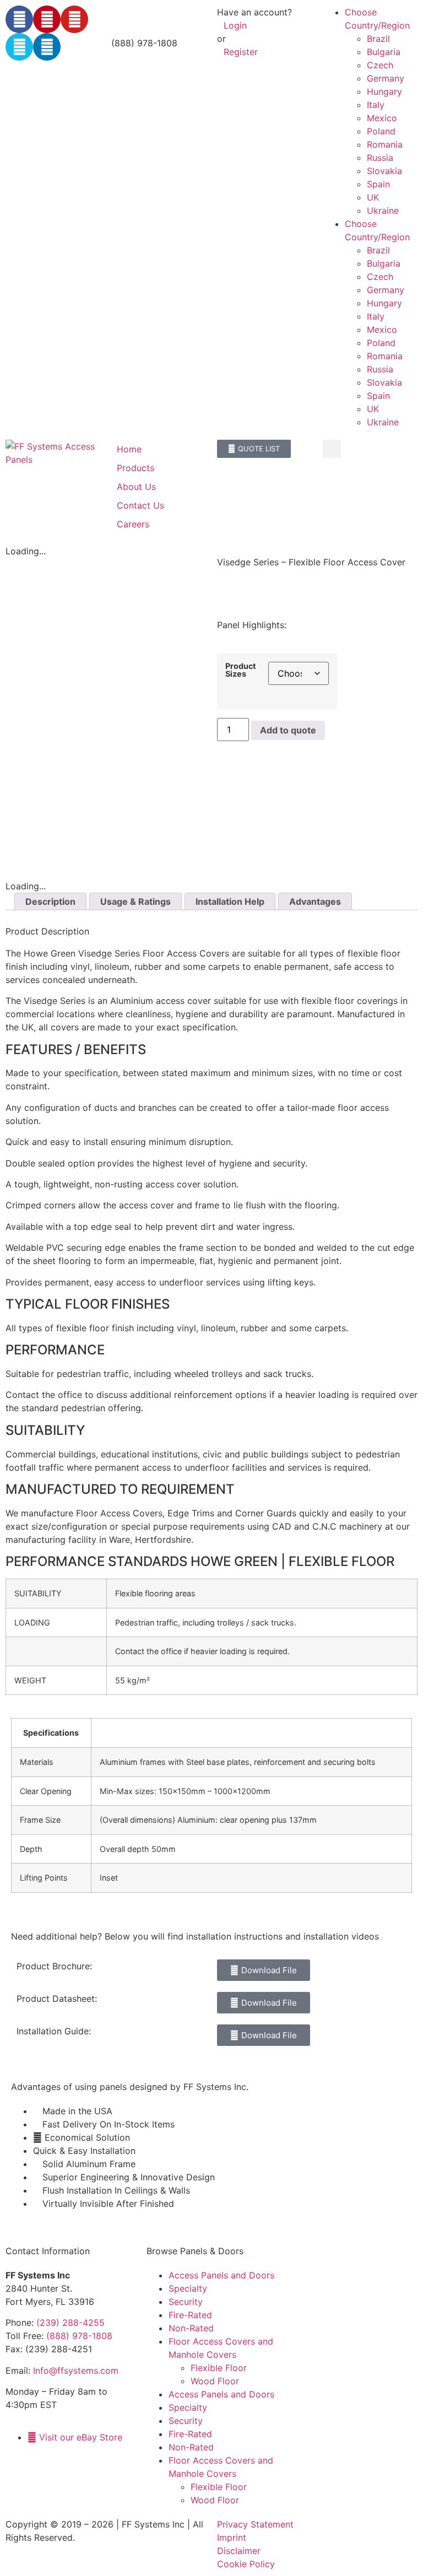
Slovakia (384, 171)
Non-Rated (191, 2328)
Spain (378, 184)
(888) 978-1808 (144, 43)
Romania (385, 144)
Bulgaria (384, 52)
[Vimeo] (19, 47)
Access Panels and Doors (221, 2275)
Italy (376, 105)
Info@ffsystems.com (76, 2370)
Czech (380, 65)
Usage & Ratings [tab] (135, 901)
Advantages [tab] (315, 901)
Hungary (384, 91)
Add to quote (288, 730)
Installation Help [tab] (230, 901)
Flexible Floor (219, 2368)
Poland (381, 131)
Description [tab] (50, 901)
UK (373, 197)
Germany (386, 78)
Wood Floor (215, 2381)
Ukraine (383, 210)
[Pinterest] (47, 19)
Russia (380, 158)
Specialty (188, 2288)
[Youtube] (74, 19)
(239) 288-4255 (70, 2323)
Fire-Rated (190, 2315)
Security (186, 2302)
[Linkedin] (47, 47)
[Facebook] (19, 19)
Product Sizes (241, 670)
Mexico (382, 118)
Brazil (378, 39)
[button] (142, 468)
